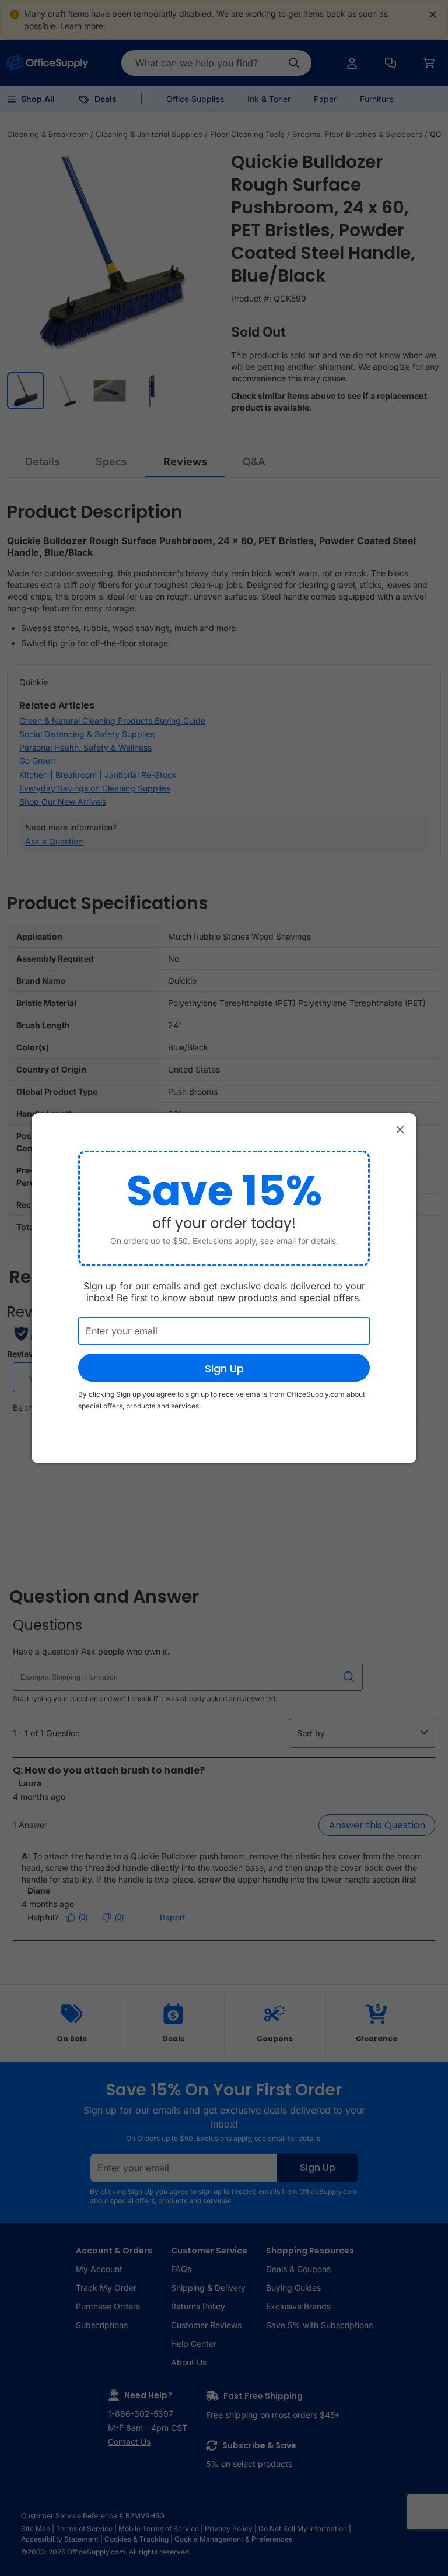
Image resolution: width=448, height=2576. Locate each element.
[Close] (400, 1130)
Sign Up (224, 1368)
